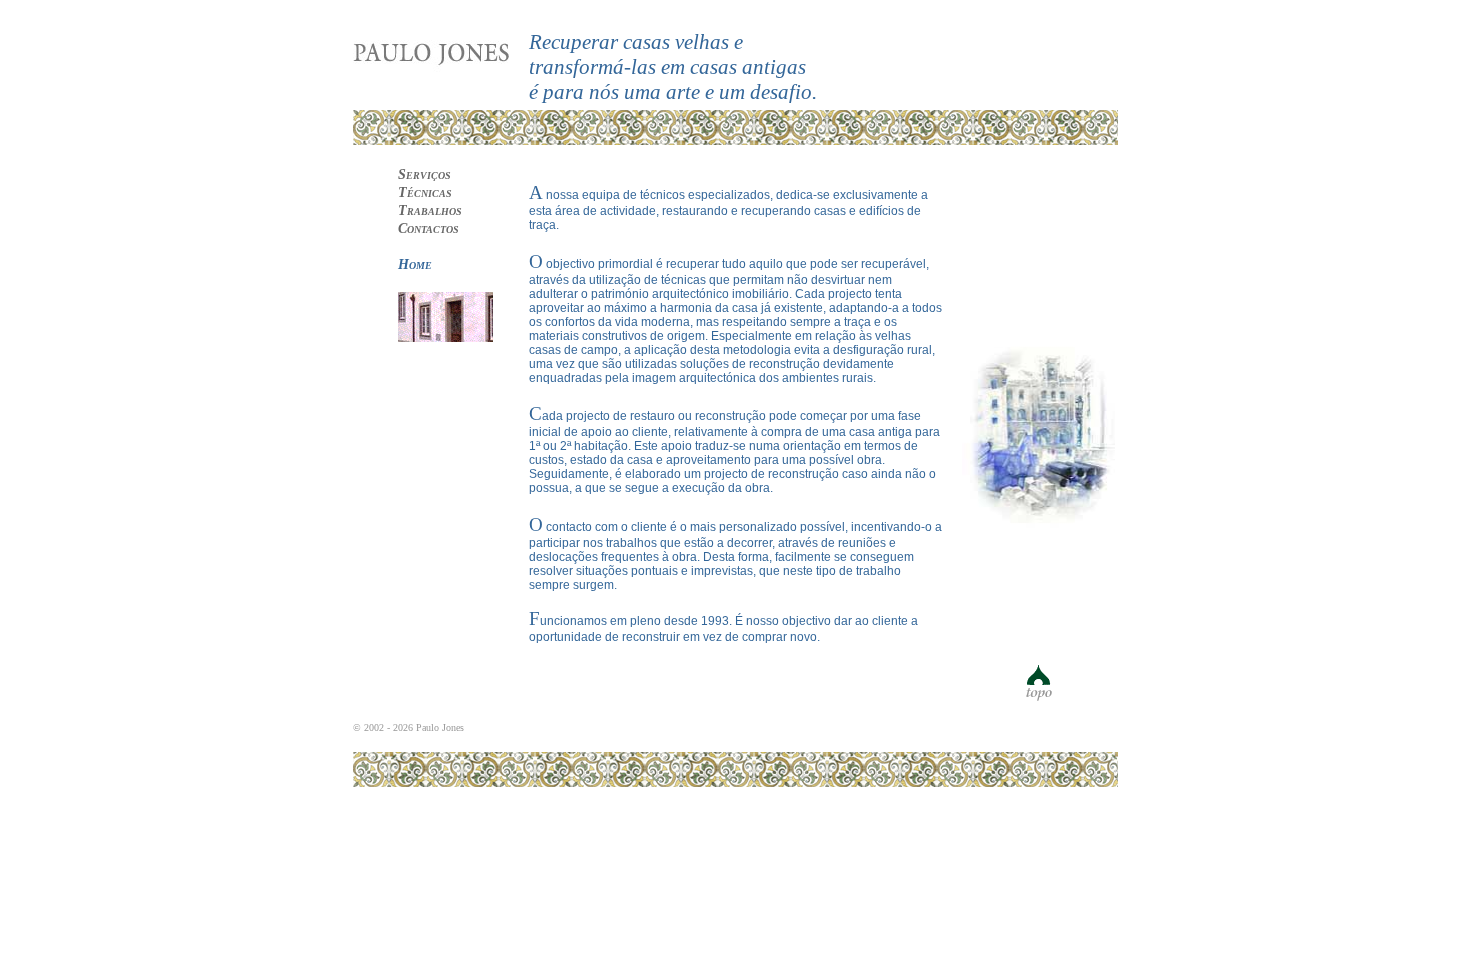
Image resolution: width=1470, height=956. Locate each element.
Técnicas (425, 192)
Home (415, 264)
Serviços (424, 174)
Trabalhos (430, 210)
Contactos (428, 228)
